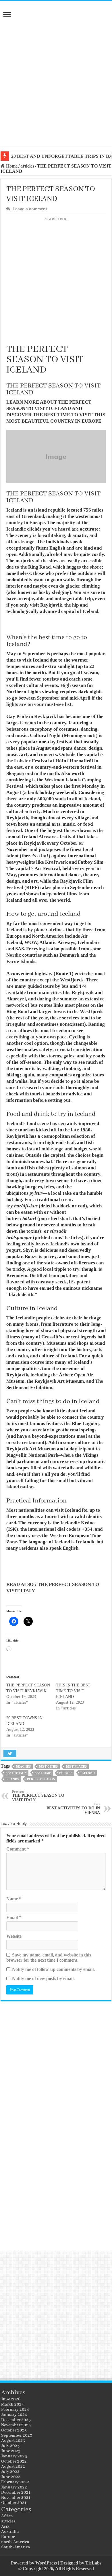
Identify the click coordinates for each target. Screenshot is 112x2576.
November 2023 (16, 2425)
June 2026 (11, 2399)
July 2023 (10, 2446)
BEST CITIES (48, 1766)
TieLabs (93, 2563)
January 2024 (14, 2415)
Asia (5, 2526)
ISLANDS (12, 1779)
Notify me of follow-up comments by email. (53, 1969)
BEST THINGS (16, 1773)
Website (14, 1936)
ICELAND (88, 1773)
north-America (15, 2542)
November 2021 (16, 2498)
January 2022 (14, 2487)
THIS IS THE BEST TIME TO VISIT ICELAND (73, 1691)
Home (11, 166)
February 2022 (15, 2482)
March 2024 (12, 2404)
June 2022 (11, 2477)
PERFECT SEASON (41, 1779)
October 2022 (14, 2461)
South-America (16, 2547)
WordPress (46, 2563)
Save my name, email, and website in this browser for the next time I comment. (49, 1957)
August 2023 (13, 2441)
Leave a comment (30, 209)
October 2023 (14, 2430)
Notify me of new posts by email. (43, 1978)
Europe (8, 2537)
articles (27, 166)
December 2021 (16, 2493)
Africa (7, 2516)
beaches (23, 1766)
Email (14, 1917)
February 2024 (15, 2410)
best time (43, 1773)
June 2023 (11, 2451)
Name (14, 1899)
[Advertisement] (56, 84)
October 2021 (14, 2503)
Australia (10, 2532)
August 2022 (13, 2467)
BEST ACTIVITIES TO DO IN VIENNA (73, 1809)
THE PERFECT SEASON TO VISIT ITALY (38, 1796)
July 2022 (10, 2472)
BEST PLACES (76, 1766)
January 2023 (14, 2456)
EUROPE (66, 1773)
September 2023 (17, 2436)
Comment (18, 1849)
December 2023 (16, 2420)
